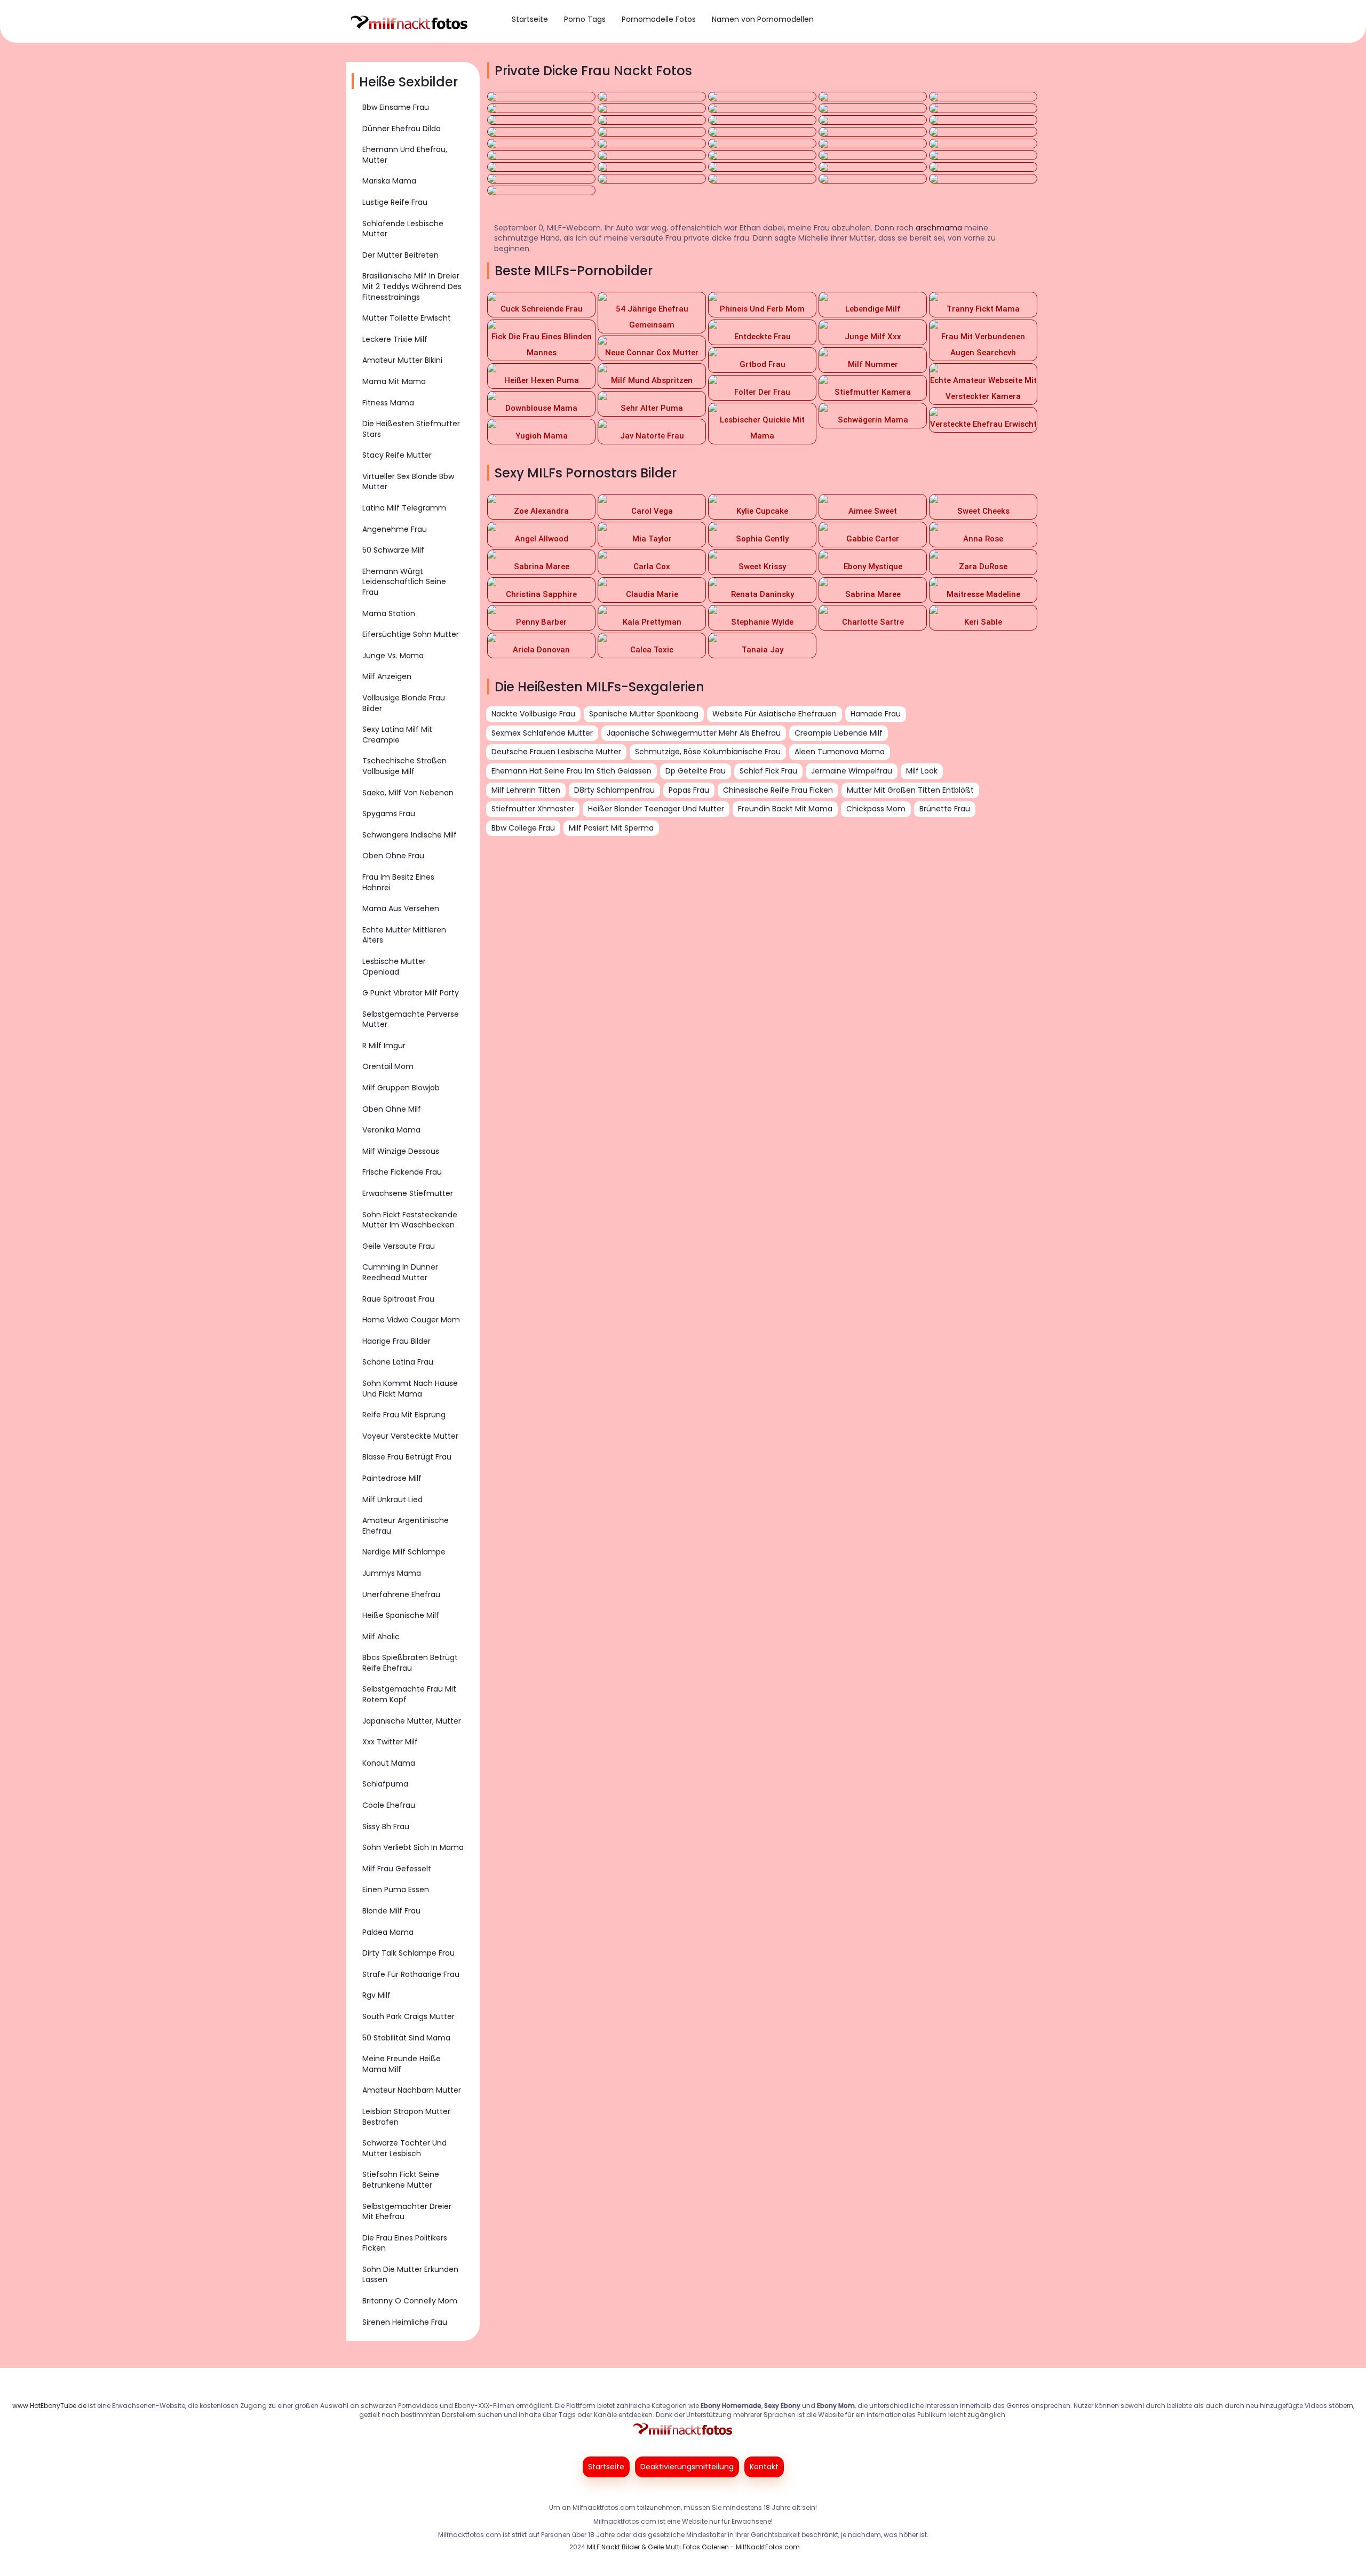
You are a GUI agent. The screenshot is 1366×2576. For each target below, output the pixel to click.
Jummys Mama (392, 1573)
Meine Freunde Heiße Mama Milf (402, 2064)
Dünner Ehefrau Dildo (402, 129)
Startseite (530, 19)
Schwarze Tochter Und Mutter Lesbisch (404, 2148)
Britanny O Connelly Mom (410, 2301)
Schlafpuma (385, 1784)
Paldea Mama (388, 1932)
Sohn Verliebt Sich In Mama (413, 1847)
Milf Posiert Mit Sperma (611, 828)
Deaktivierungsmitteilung (687, 2467)
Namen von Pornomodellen (763, 19)
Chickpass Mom (876, 809)
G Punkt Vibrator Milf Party (411, 993)
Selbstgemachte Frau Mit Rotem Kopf (409, 1694)
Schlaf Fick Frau (768, 771)
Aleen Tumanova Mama (840, 752)
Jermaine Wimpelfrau (852, 771)
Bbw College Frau (523, 828)
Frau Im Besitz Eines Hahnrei (398, 882)
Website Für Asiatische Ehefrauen (775, 714)
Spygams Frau (389, 814)
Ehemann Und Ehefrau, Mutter (405, 155)
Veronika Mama (391, 1130)
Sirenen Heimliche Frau (405, 2322)
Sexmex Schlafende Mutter (542, 733)
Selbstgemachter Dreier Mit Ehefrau (407, 2212)
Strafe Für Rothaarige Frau (411, 1974)
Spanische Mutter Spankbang (644, 714)
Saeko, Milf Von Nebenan (408, 793)
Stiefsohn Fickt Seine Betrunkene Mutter (401, 2180)
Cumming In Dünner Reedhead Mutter (400, 1272)
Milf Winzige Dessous (401, 1151)
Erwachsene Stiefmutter (408, 1193)
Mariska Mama (389, 181)
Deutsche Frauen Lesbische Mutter (556, 752)
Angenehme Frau (395, 529)
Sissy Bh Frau (386, 1827)
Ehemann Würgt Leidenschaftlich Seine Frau (404, 582)
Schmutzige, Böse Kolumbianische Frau (708, 752)
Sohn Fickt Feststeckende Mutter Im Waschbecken (410, 1220)
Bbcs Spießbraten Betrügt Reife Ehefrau (410, 1663)
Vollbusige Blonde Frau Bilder (404, 703)
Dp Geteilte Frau (696, 771)
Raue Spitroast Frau (398, 1299)
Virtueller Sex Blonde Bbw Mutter (408, 482)
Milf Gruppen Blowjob (401, 1088)
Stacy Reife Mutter (397, 455)
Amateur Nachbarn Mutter (412, 2090)
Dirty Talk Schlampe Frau (408, 1953)
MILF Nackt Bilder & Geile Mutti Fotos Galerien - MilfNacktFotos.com (693, 2547)
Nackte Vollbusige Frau (533, 714)
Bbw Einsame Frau (396, 107)
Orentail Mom (388, 1066)
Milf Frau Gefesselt (397, 1869)
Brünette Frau (945, 809)
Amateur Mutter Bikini (402, 360)
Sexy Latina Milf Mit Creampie (397, 735)
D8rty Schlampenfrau (614, 790)
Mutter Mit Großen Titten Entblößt (910, 790)
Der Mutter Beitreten (400, 255)
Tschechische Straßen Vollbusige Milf (404, 766)
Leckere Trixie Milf (395, 339)
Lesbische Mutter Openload (394, 967)
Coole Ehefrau (389, 1805)
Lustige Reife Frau (395, 202)
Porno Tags (585, 19)
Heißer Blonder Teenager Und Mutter (656, 809)
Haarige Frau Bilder (396, 1341)
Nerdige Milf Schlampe (404, 1552)
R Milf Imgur (384, 1046)
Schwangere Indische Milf (410, 835)
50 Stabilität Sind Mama (406, 2038)
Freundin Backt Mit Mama (785, 809)
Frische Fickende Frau (402, 1172)
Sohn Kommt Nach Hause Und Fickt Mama (410, 1389)
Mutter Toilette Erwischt (407, 318)
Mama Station (389, 613)
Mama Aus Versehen (401, 908)
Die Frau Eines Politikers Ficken (405, 2243)
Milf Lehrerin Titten (526, 790)
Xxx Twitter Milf (390, 1742)
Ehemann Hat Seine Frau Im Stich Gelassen (571, 771)
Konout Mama (389, 1763)
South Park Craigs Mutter (408, 2016)
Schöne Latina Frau (398, 1362)
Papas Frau (689, 790)
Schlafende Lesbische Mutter (403, 229)
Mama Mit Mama (394, 381)
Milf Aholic (381, 1637)
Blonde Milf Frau (391, 1911)
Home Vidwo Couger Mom (411, 1320)
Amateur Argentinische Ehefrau (406, 1526)
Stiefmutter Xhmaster (533, 809)
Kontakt (764, 2467)
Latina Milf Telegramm (404, 508)
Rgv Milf (376, 1995)
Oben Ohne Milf (392, 1109)
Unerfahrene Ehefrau (401, 1594)
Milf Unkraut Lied (392, 1500)
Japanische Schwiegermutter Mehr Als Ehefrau (694, 733)
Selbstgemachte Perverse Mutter (411, 1019)
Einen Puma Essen (396, 1889)
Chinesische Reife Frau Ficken (778, 790)
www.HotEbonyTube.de (49, 2406)
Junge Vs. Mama (393, 656)
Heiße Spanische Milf (401, 1615)
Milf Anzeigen (387, 676)
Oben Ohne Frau (393, 856)
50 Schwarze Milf (393, 550)
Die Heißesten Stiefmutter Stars (411, 429)
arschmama (939, 228)
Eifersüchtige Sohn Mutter (411, 634)
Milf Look (922, 771)
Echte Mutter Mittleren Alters (404, 935)
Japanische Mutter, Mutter (412, 1721)
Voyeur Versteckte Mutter (410, 1436)
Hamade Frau (876, 714)
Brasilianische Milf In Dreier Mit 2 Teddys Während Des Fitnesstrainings (412, 286)
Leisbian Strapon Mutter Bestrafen (406, 2117)
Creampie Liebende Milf (839, 733)
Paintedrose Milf (392, 1478)
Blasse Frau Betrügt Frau (407, 1457)
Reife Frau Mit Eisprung (404, 1415)
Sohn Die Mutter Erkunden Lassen (410, 2275)
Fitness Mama (388, 403)
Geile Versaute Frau (399, 1246)
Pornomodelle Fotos (659, 19)
